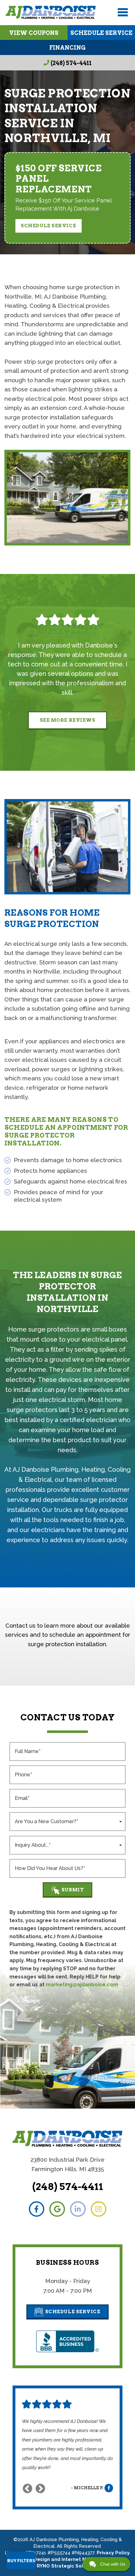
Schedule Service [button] (48, 226)
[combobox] (67, 1822)
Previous (27, 2489)
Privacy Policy (113, 2553)
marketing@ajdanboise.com (82, 1985)
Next (40, 2489)
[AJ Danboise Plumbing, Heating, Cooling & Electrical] (51, 12)
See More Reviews (68, 720)
